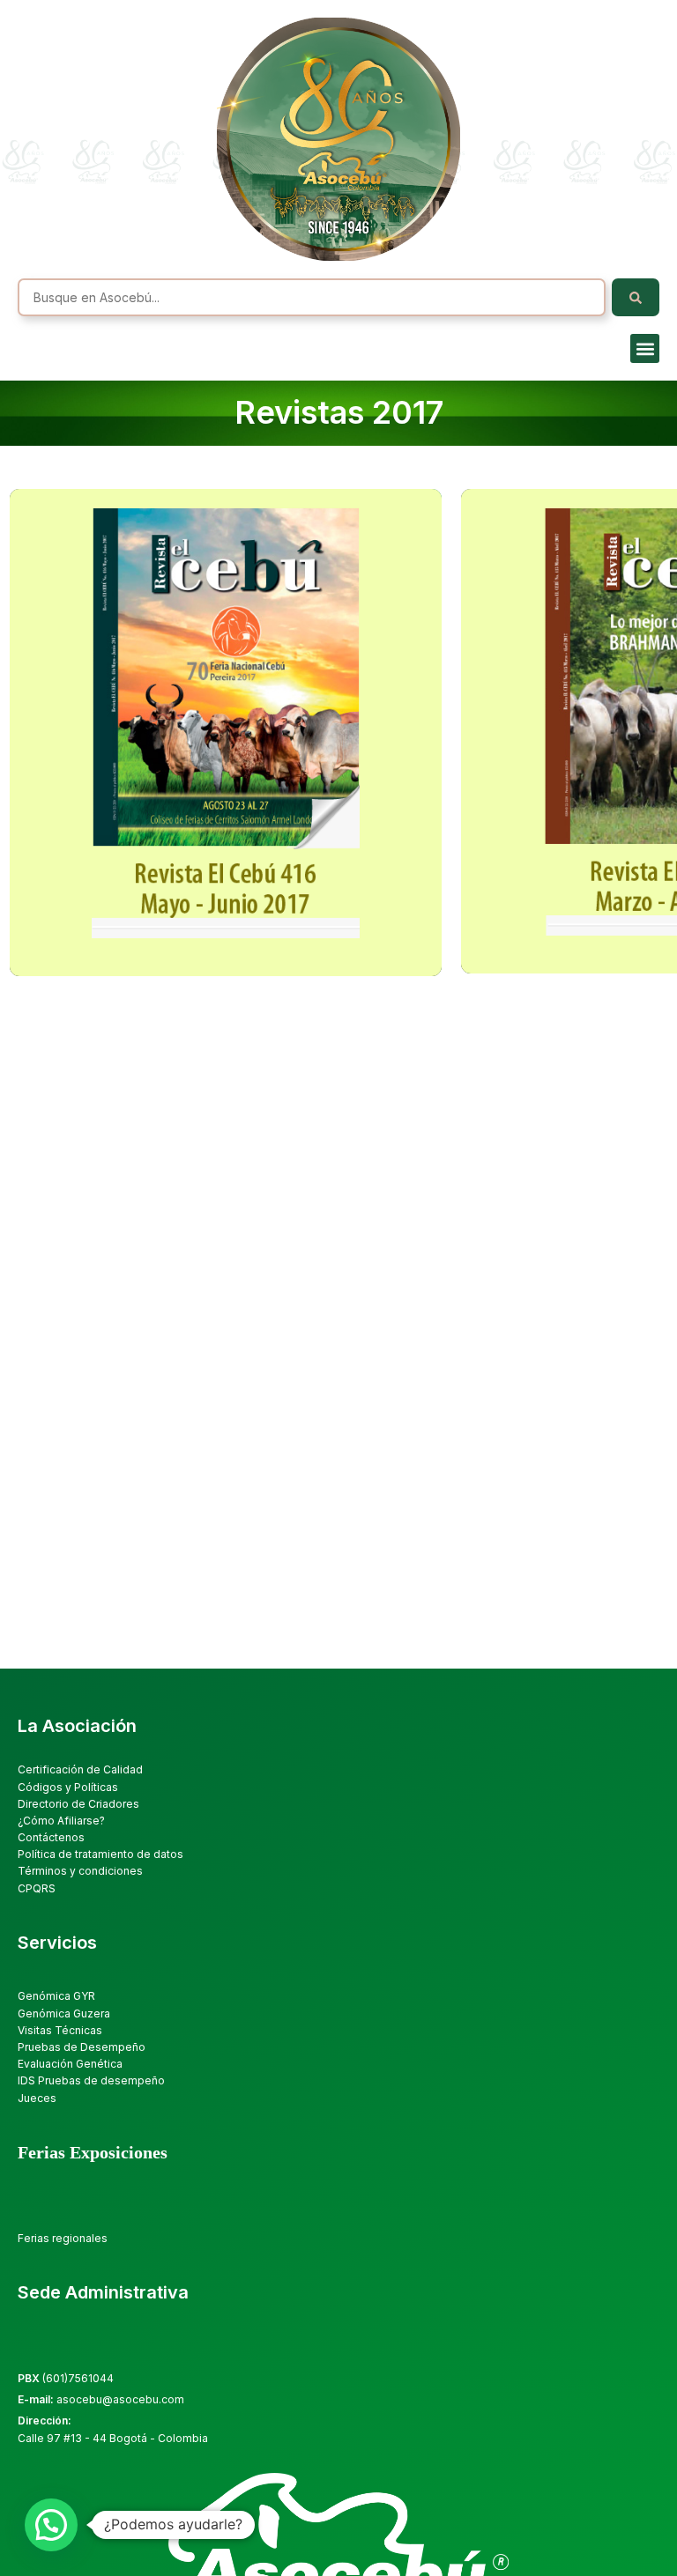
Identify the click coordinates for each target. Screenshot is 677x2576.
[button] (645, 348)
